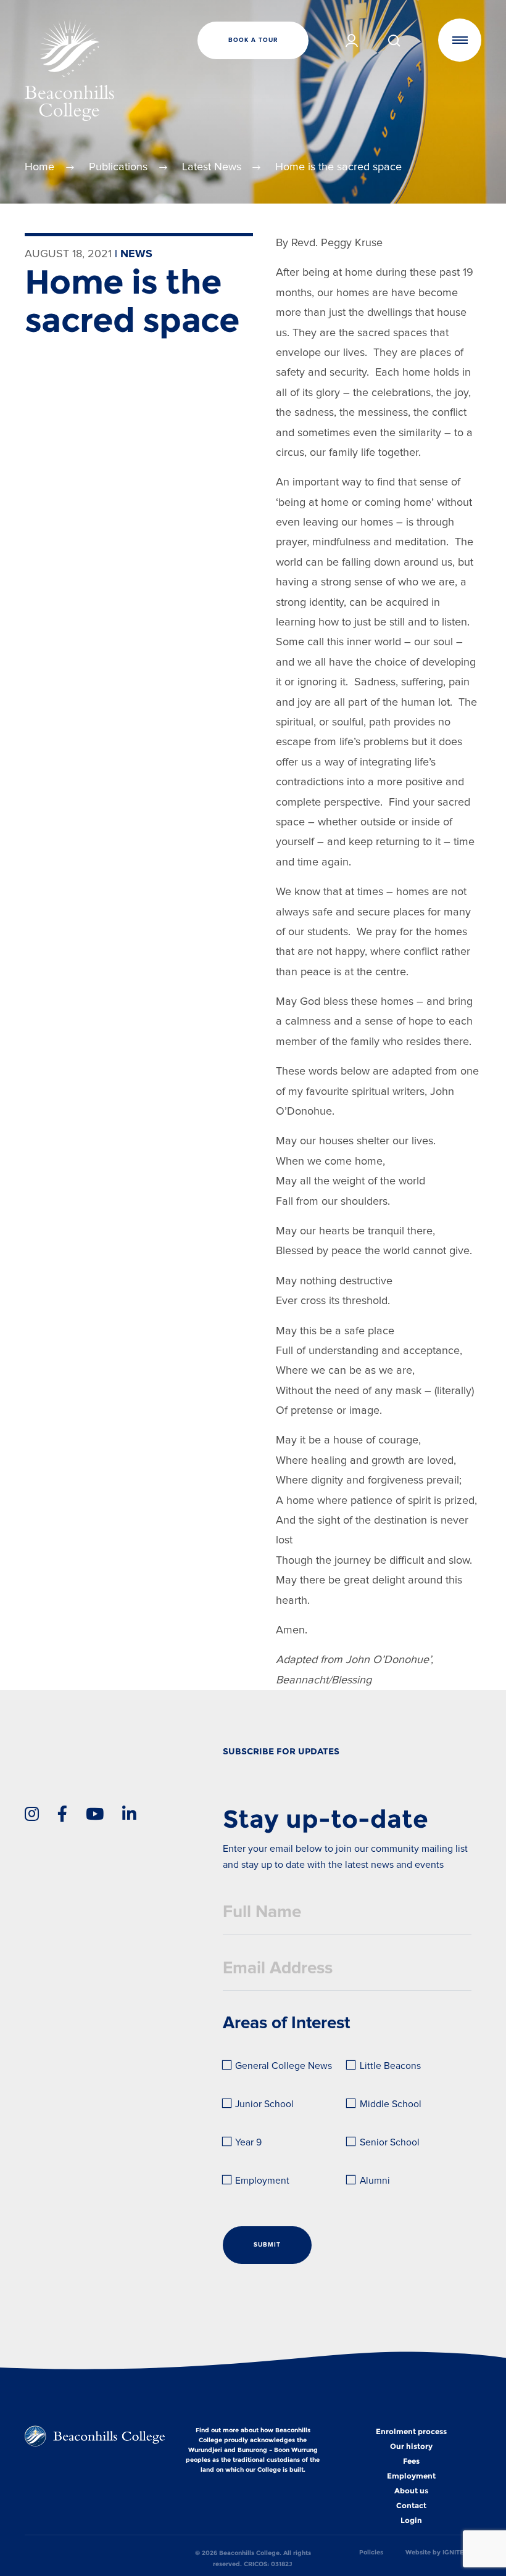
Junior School (264, 2104)
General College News (282, 2066)
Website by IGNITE (435, 2552)
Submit (267, 2245)
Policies (371, 2552)
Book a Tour (253, 40)
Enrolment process (411, 2432)
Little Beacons (390, 2066)
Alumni (375, 2181)
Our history (411, 2446)
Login (411, 2520)
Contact (411, 2506)
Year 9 (248, 2143)
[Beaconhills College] (101, 70)
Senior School (390, 2143)
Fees (411, 2461)
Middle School (391, 2104)
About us (411, 2491)
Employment (262, 2181)
